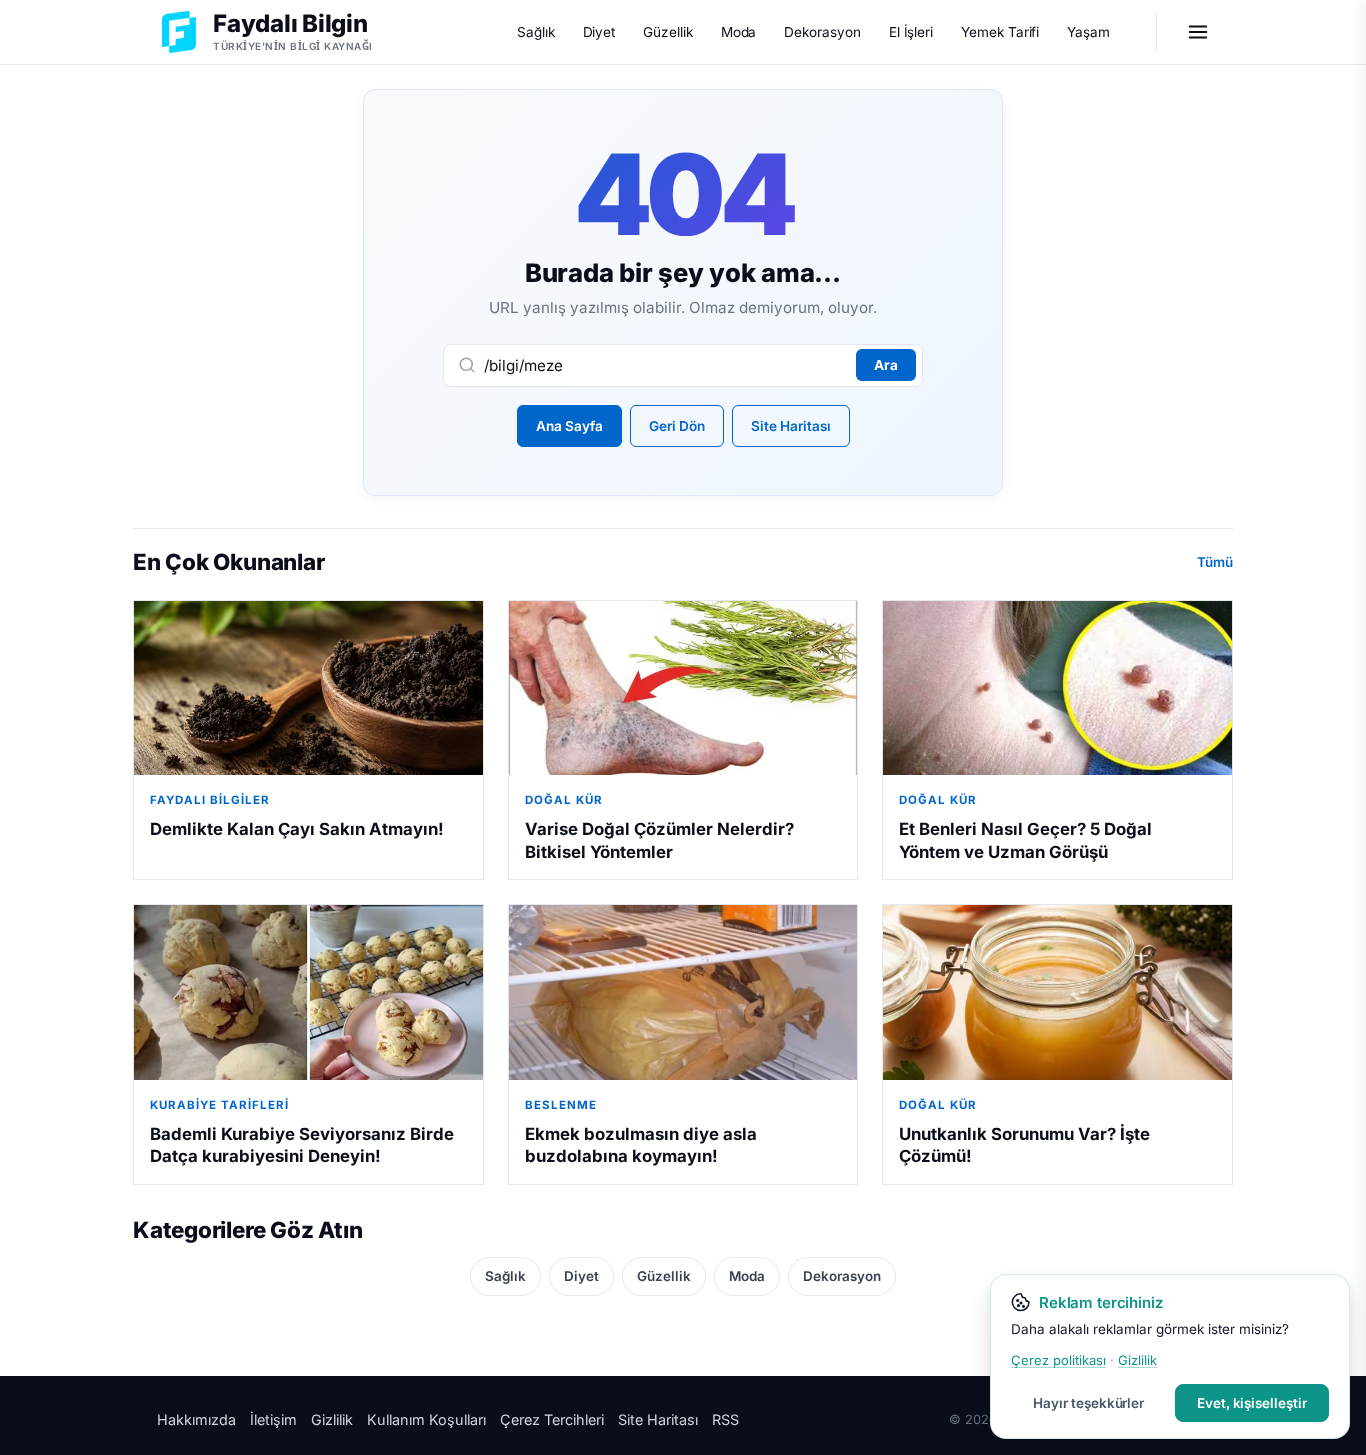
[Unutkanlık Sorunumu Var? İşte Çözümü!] (1057, 992)
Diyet (599, 32)
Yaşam (1088, 32)
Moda (739, 32)
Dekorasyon (822, 32)
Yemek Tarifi (1000, 32)
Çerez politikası (1058, 1360)
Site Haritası (791, 426)
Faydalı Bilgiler (210, 800)
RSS (725, 1419)
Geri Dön (677, 426)
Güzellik (667, 32)
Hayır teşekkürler (1088, 1403)
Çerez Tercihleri (552, 1419)
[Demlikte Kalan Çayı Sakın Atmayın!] (308, 688)
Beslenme (561, 1105)
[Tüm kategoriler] (1198, 32)
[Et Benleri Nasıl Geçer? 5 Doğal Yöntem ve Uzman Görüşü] (1057, 688)
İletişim (273, 1419)
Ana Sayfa (569, 426)
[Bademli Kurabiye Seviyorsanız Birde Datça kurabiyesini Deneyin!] (308, 992)
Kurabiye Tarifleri (219, 1105)
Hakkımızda (196, 1419)
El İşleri (911, 32)
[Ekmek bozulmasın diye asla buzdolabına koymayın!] (683, 992)
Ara (886, 365)
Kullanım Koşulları (426, 1419)
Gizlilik (332, 1419)
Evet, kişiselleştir (1252, 1403)
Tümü (1215, 562)
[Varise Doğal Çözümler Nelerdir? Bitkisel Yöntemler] (683, 688)
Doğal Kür (564, 800)
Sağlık (536, 32)
